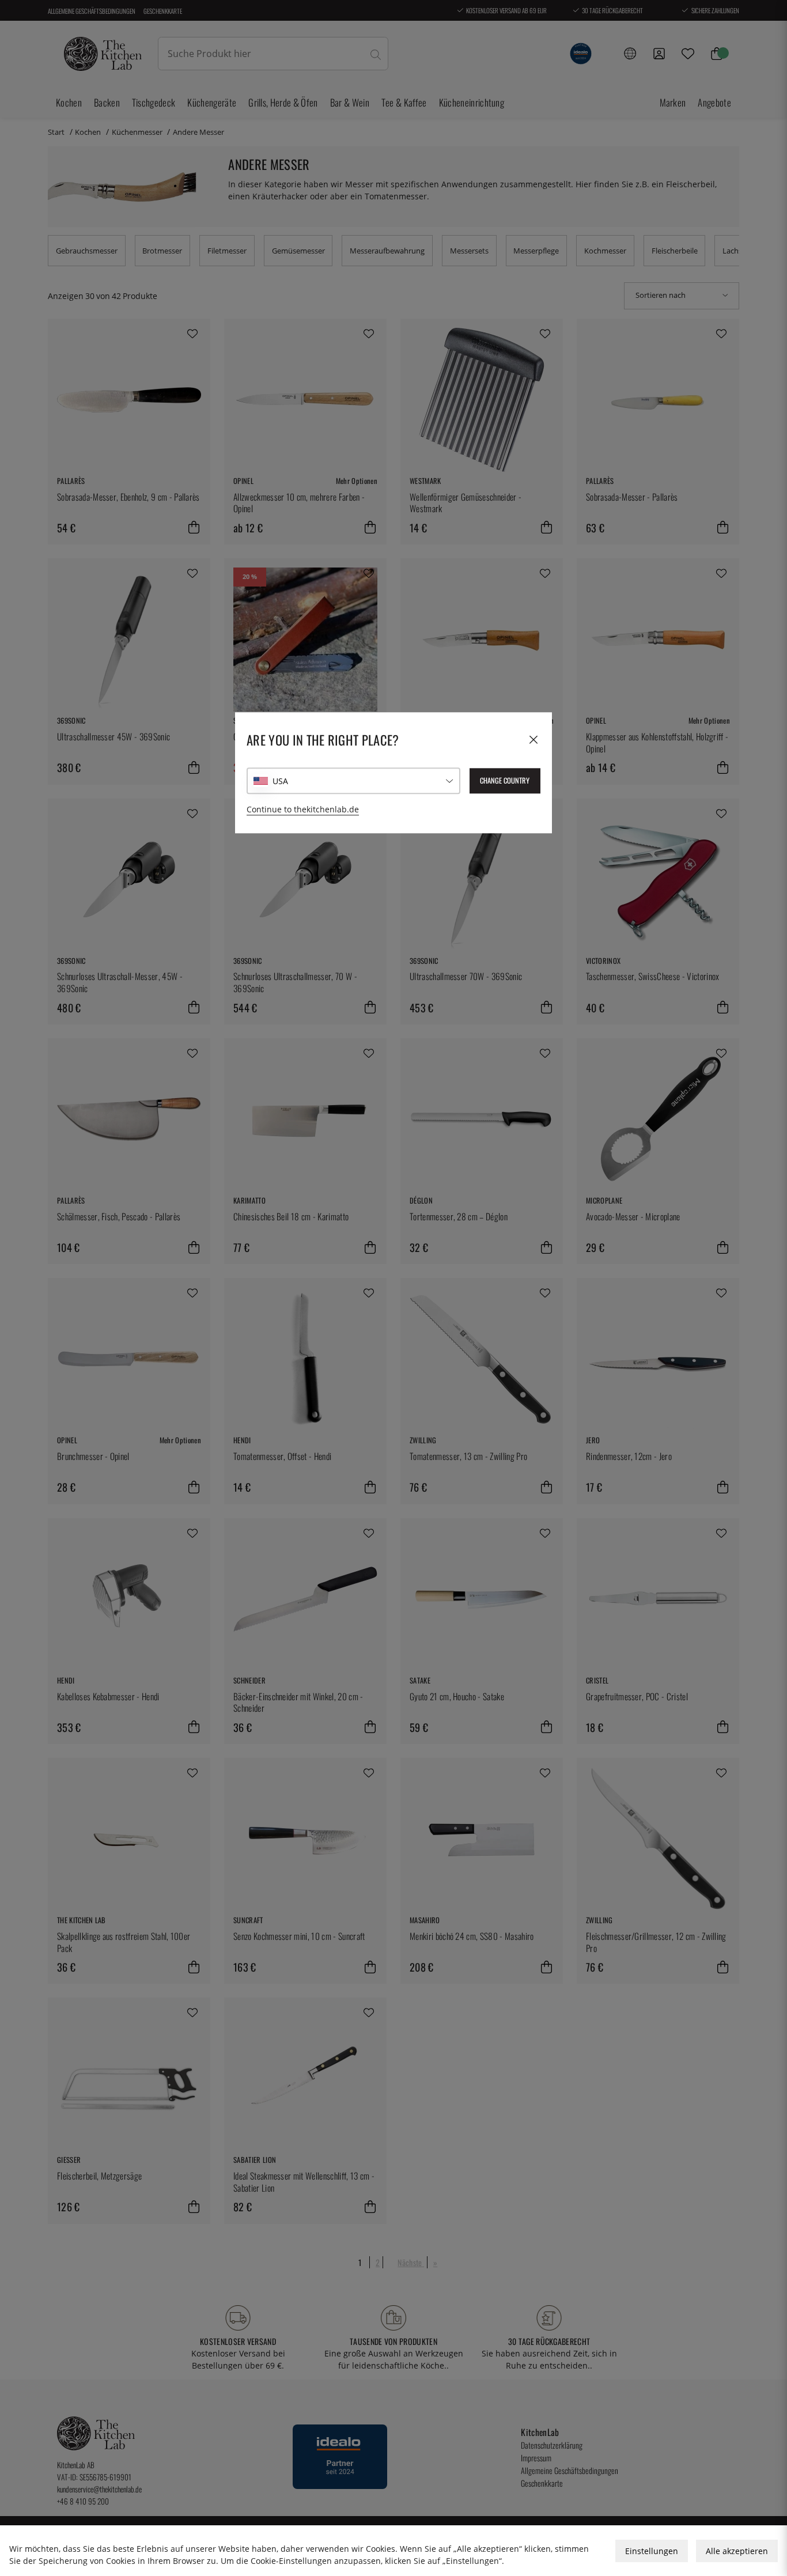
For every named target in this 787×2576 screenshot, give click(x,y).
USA (280, 781)
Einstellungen (652, 2551)
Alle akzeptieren (737, 2551)
